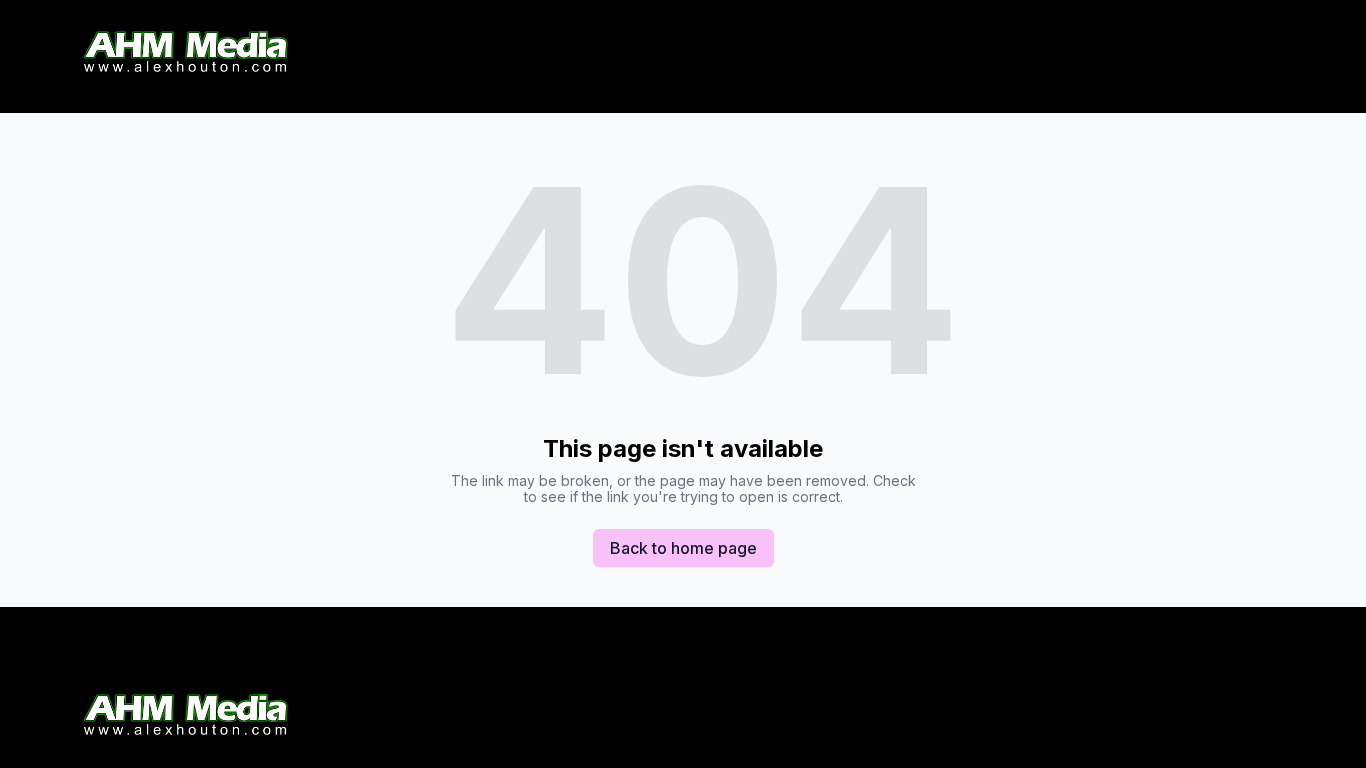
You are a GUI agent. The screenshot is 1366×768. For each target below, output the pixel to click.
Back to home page (683, 548)
